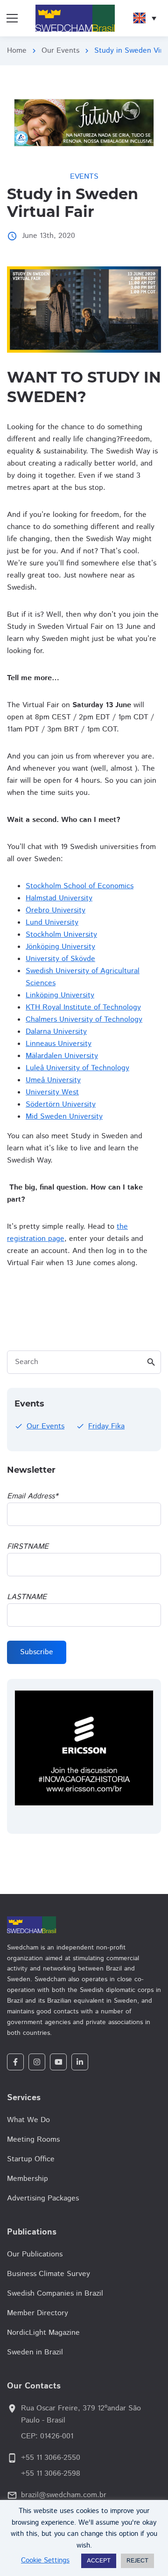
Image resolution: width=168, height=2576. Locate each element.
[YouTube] (58, 2062)
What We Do (28, 2120)
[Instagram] (37, 2062)
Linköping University (60, 995)
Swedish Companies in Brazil (55, 2294)
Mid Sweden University (64, 1117)
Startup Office (31, 2159)
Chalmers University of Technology (84, 1020)
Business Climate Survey (49, 2274)
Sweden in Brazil (35, 2352)
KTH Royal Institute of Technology (83, 1007)
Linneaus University (59, 1044)
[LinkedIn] (80, 2062)
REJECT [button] (137, 2561)
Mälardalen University (62, 1056)
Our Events (60, 51)
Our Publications (35, 2254)
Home (17, 51)
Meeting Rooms (33, 2140)
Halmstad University (59, 898)
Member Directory (38, 2313)
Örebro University (56, 910)
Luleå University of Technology (77, 1068)
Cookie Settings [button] (45, 2560)
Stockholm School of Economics (80, 886)
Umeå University (53, 1080)
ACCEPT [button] (99, 2561)
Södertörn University (61, 1104)
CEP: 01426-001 (47, 2436)
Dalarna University (56, 1032)
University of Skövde (60, 959)
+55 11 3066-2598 (51, 2474)
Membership (28, 2179)
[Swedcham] (84, 1925)
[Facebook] (15, 2062)
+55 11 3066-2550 (51, 2458)
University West (52, 1092)
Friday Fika (106, 1426)
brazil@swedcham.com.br (64, 2495)
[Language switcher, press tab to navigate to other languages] (145, 18)
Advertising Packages (43, 2198)
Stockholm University (61, 935)
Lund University (52, 922)
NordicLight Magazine (43, 2333)
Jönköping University (60, 947)
